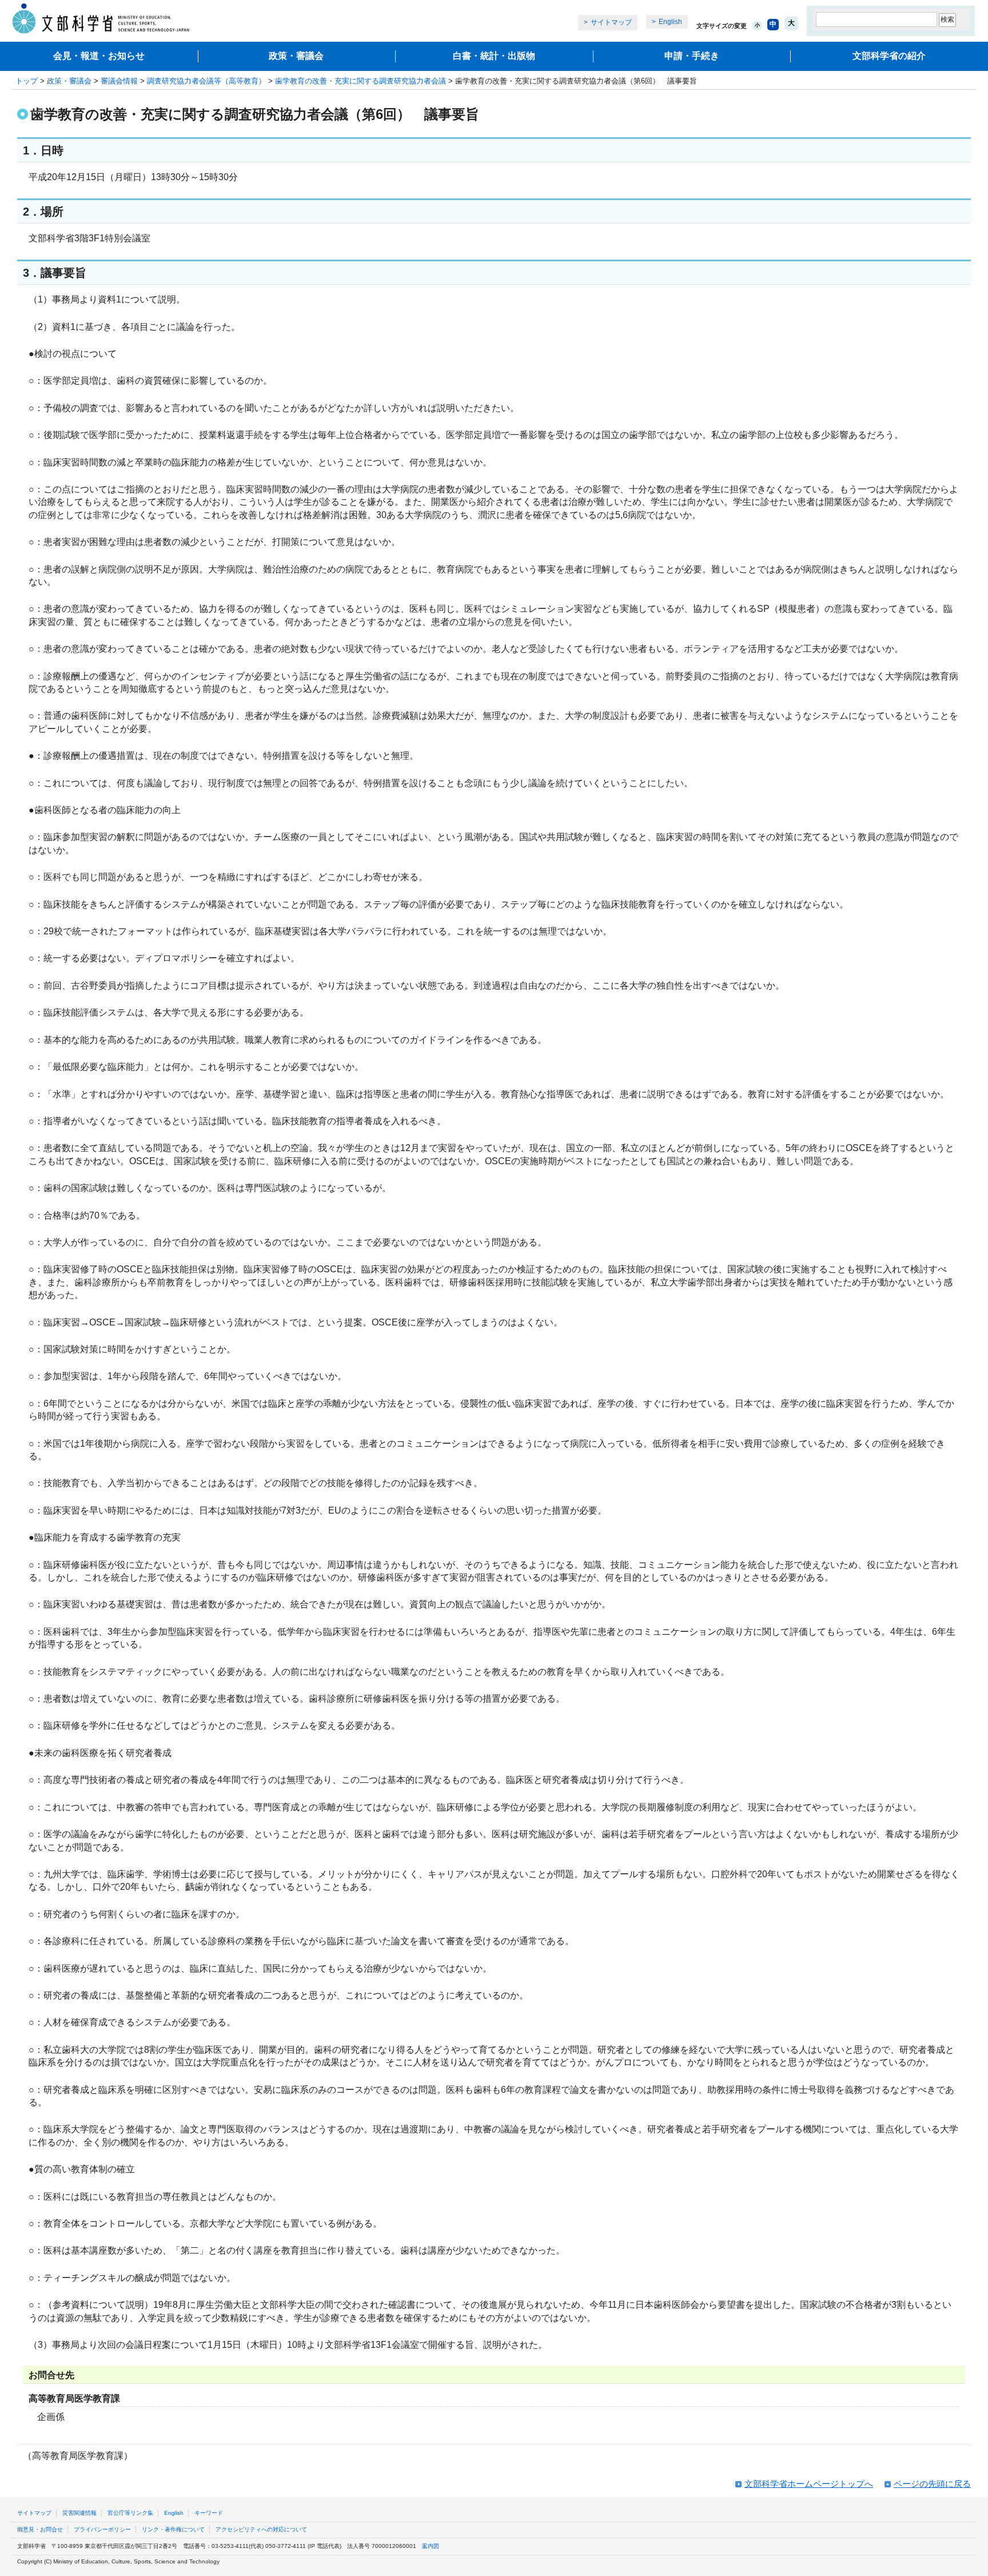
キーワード (209, 2513)
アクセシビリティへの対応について (261, 2529)
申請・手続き (692, 56)
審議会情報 (119, 81)
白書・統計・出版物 (494, 56)
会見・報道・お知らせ (99, 56)
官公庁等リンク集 (130, 2513)
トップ (27, 81)
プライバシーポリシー (102, 2529)
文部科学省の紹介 (889, 56)
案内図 (431, 2546)
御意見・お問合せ (40, 2529)
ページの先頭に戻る (932, 2484)
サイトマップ (611, 22)
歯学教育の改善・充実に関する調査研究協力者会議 (360, 81)
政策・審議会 (296, 56)
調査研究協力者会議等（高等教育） (206, 81)
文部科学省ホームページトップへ (809, 2484)
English (670, 22)
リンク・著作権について (173, 2529)
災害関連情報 (79, 2513)
